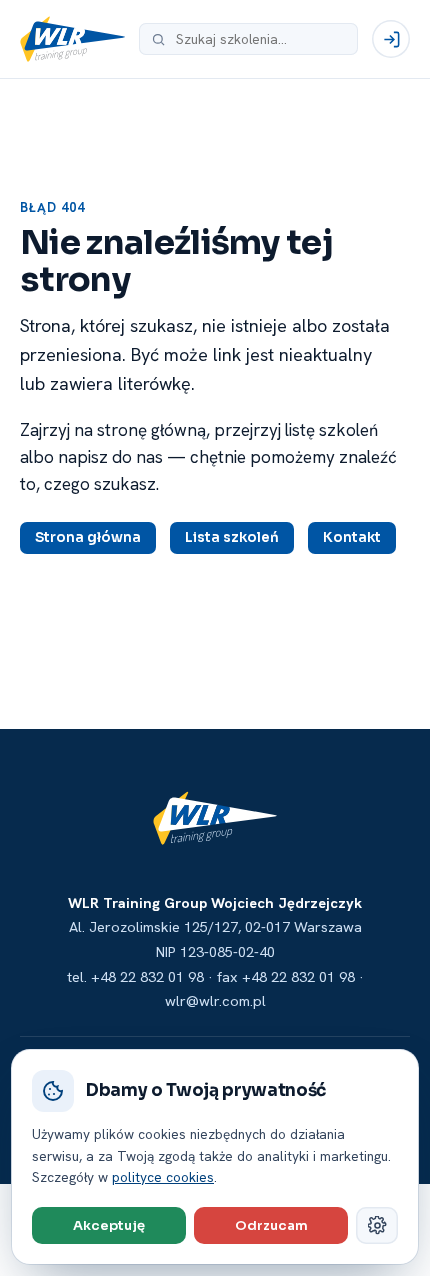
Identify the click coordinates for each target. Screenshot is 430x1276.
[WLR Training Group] (72, 39)
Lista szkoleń (232, 537)
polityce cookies (163, 1177)
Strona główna (88, 537)
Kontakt (352, 537)
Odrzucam (271, 1225)
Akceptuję (109, 1225)
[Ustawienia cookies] (377, 1225)
